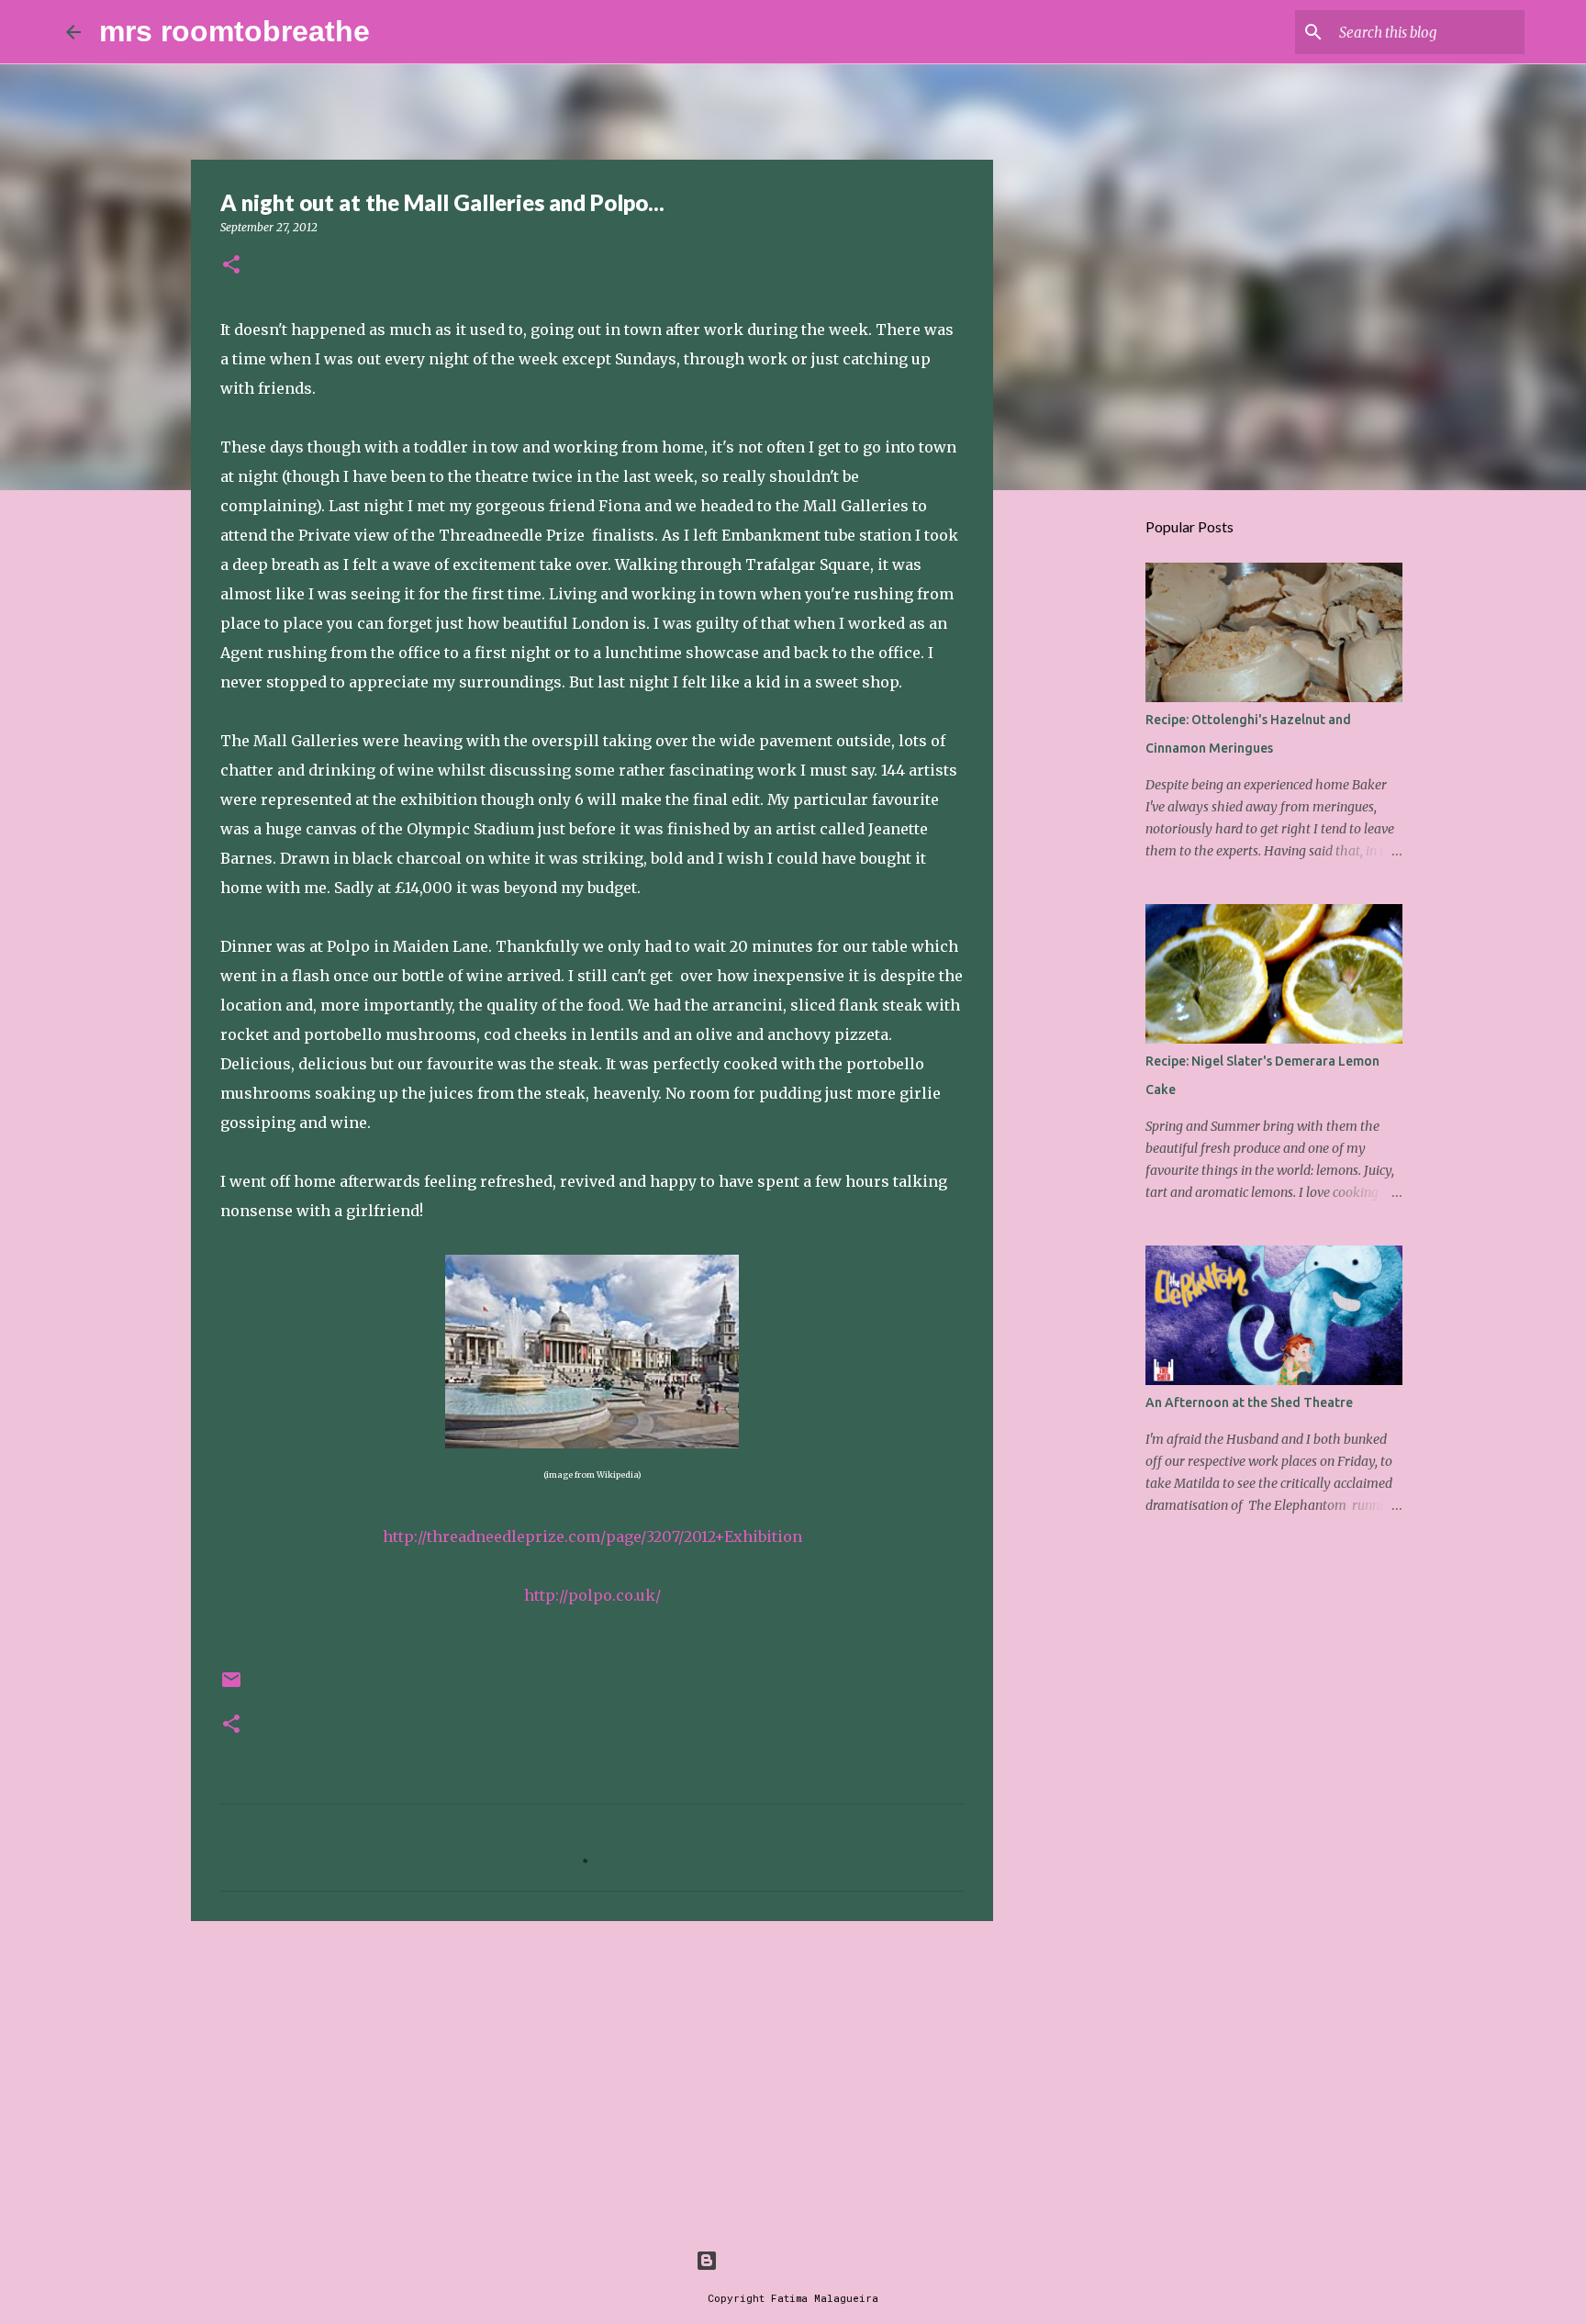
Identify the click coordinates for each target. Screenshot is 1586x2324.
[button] (231, 266)
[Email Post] (231, 1687)
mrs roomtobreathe (235, 31)
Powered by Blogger (804, 2260)
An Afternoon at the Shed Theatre (1249, 1402)
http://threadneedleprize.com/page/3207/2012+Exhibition (592, 1536)
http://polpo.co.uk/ (592, 1595)
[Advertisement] (592, 2077)
